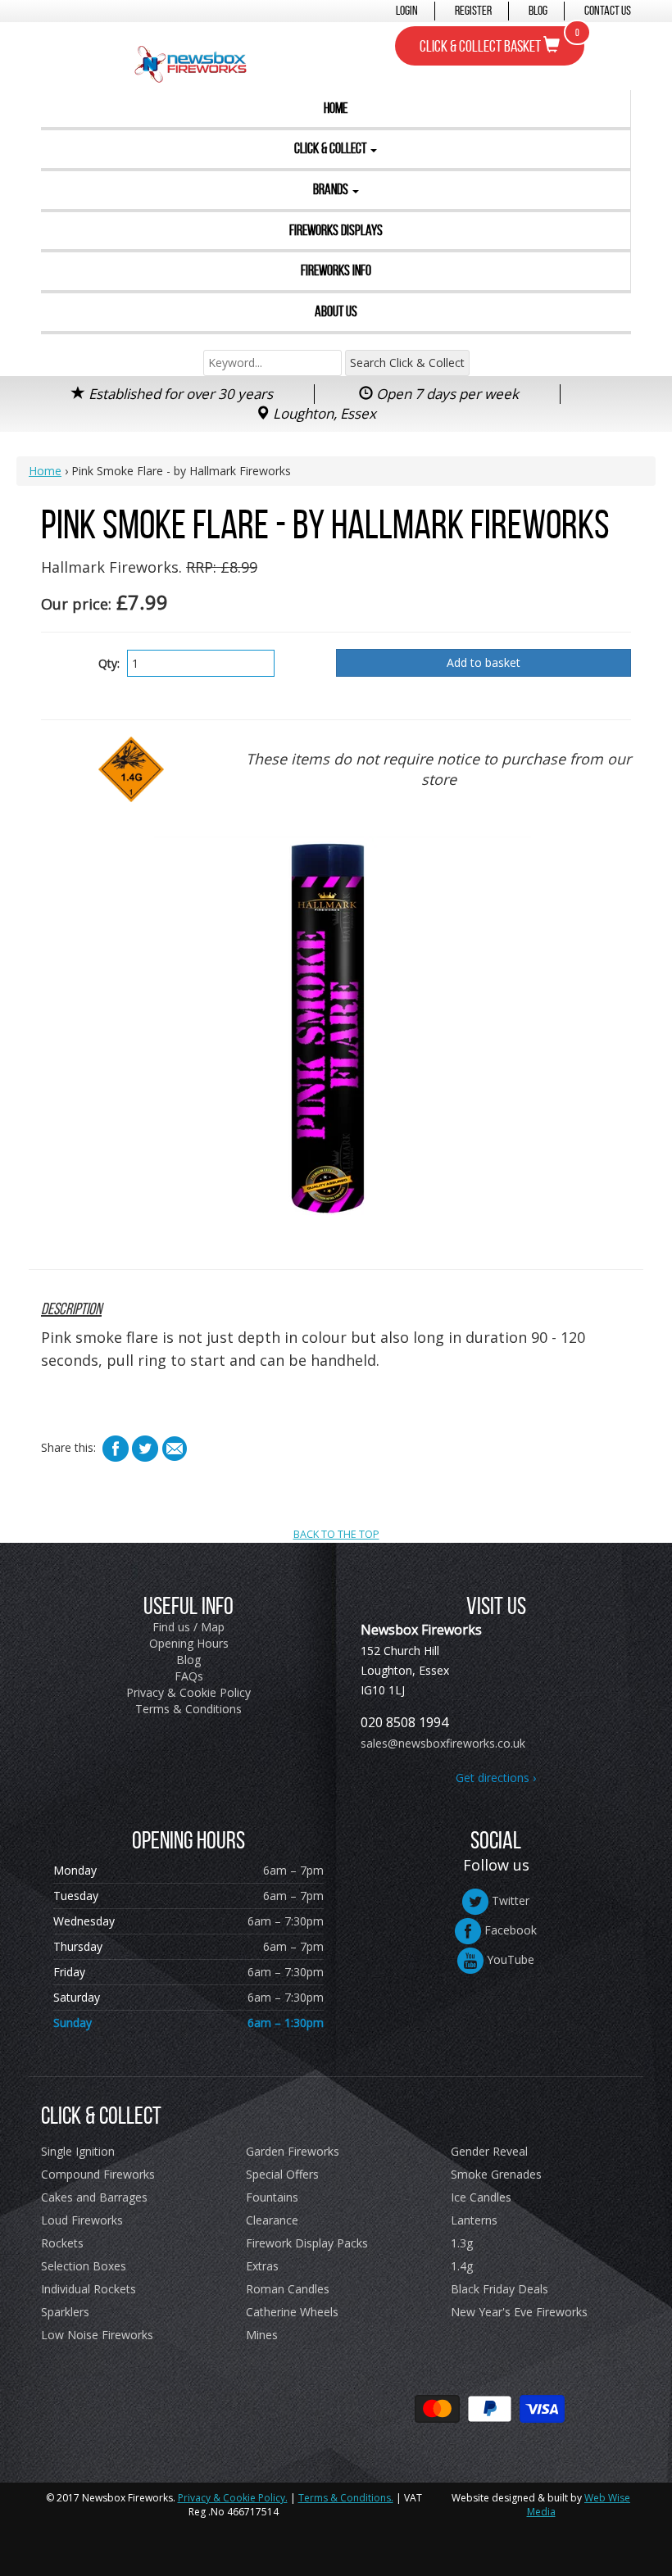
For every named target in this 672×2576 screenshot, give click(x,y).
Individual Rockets (89, 2289)
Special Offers (282, 2174)
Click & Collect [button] (331, 148)
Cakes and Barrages (94, 2197)
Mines (262, 2335)
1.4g (462, 2266)
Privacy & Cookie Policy (188, 1692)
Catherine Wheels (292, 2312)
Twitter (509, 1900)
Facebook (509, 1930)
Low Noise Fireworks (97, 2335)
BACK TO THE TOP (336, 1534)
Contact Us (608, 10)
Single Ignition (78, 2151)
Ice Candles (481, 2197)
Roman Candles (288, 2289)
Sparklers (65, 2312)
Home (336, 108)
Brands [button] (332, 189)
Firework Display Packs (307, 2243)
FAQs (189, 1676)
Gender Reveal (489, 2151)
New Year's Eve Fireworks (519, 2312)
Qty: (109, 663)
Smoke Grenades (496, 2174)
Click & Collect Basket (499, 41)
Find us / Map (188, 1627)
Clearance (272, 2220)
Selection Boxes (84, 2266)
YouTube (509, 1959)
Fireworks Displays (336, 230)
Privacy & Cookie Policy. (233, 2498)
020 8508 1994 (404, 1722)
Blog (538, 10)
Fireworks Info (336, 270)
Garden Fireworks (293, 2151)
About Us (336, 311)
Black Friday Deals (499, 2289)
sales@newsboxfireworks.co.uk (443, 1743)
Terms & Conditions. (346, 2498)
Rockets (62, 2243)
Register (473, 10)
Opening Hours (189, 1643)
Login (407, 10)
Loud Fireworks (82, 2220)
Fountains (272, 2197)
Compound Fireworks (98, 2174)
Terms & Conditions (188, 1709)
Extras (262, 2266)
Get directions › (496, 1778)
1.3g (462, 2243)
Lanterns (474, 2220)
